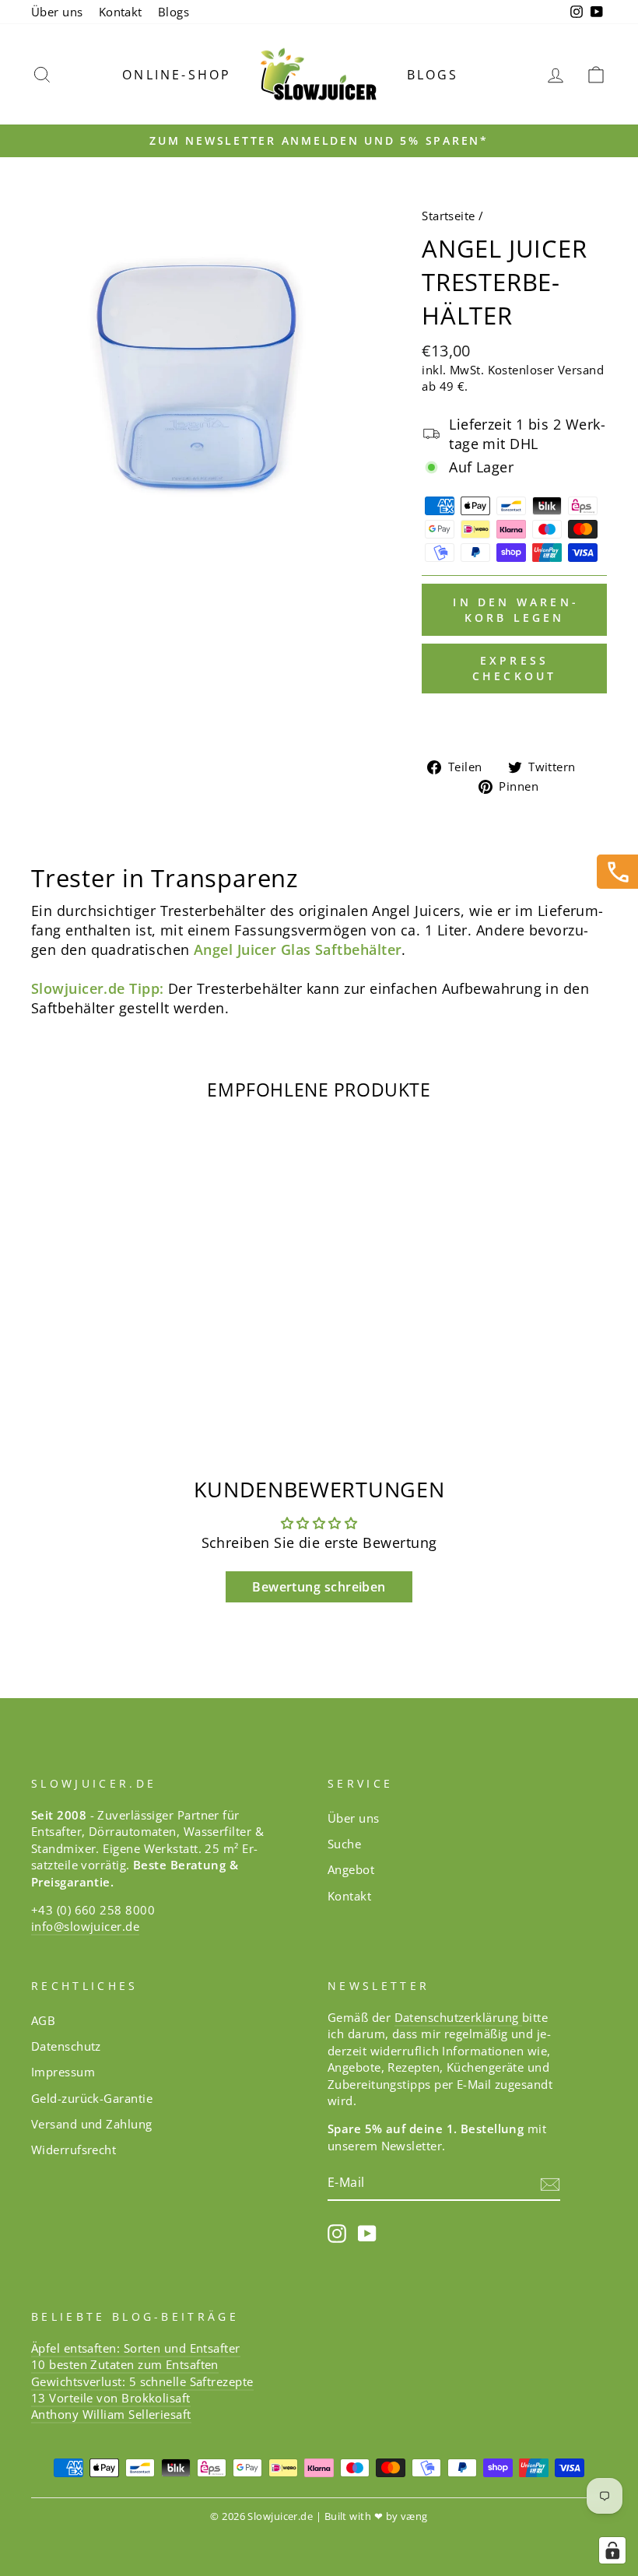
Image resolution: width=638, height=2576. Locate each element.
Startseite (449, 216)
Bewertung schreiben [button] (319, 1587)
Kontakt (121, 12)
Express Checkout (515, 668)
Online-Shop (177, 75)
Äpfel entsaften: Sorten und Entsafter (136, 2348)
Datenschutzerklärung (458, 2017)
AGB (43, 2020)
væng (414, 2516)
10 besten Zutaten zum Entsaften (125, 2364)
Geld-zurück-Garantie (92, 2098)
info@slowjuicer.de (85, 1926)
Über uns (57, 12)
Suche (344, 1844)
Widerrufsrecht (74, 2150)
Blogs (174, 12)
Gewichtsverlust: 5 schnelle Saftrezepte (142, 2381)
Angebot (351, 1869)
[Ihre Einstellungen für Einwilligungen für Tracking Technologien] (612, 2550)
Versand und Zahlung (92, 2124)
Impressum (63, 2072)
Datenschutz (66, 2046)
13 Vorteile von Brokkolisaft (111, 2398)
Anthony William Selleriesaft (111, 2414)
